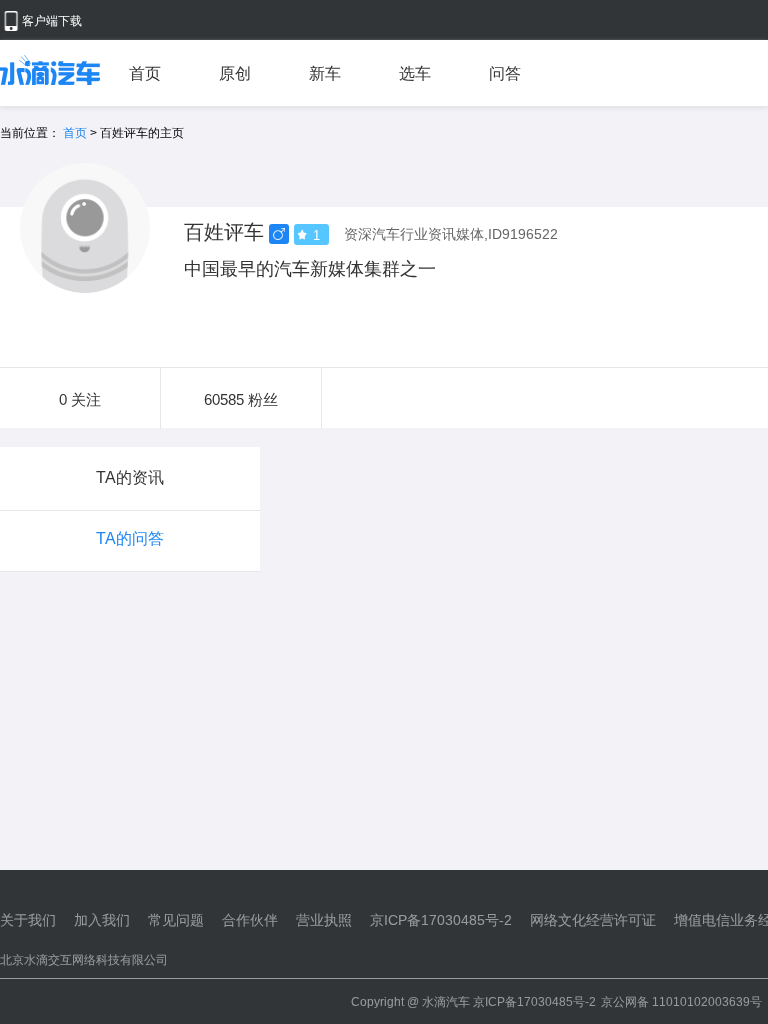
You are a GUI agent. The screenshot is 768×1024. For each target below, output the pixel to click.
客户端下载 (52, 21)
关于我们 (28, 920)
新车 (325, 73)
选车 (415, 73)
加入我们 (102, 920)
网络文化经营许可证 (593, 920)
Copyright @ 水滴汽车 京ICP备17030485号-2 (473, 1002)
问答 (505, 73)
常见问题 (176, 920)
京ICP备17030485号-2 (441, 920)
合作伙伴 (250, 920)
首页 (145, 73)
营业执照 (324, 920)
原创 (235, 73)
